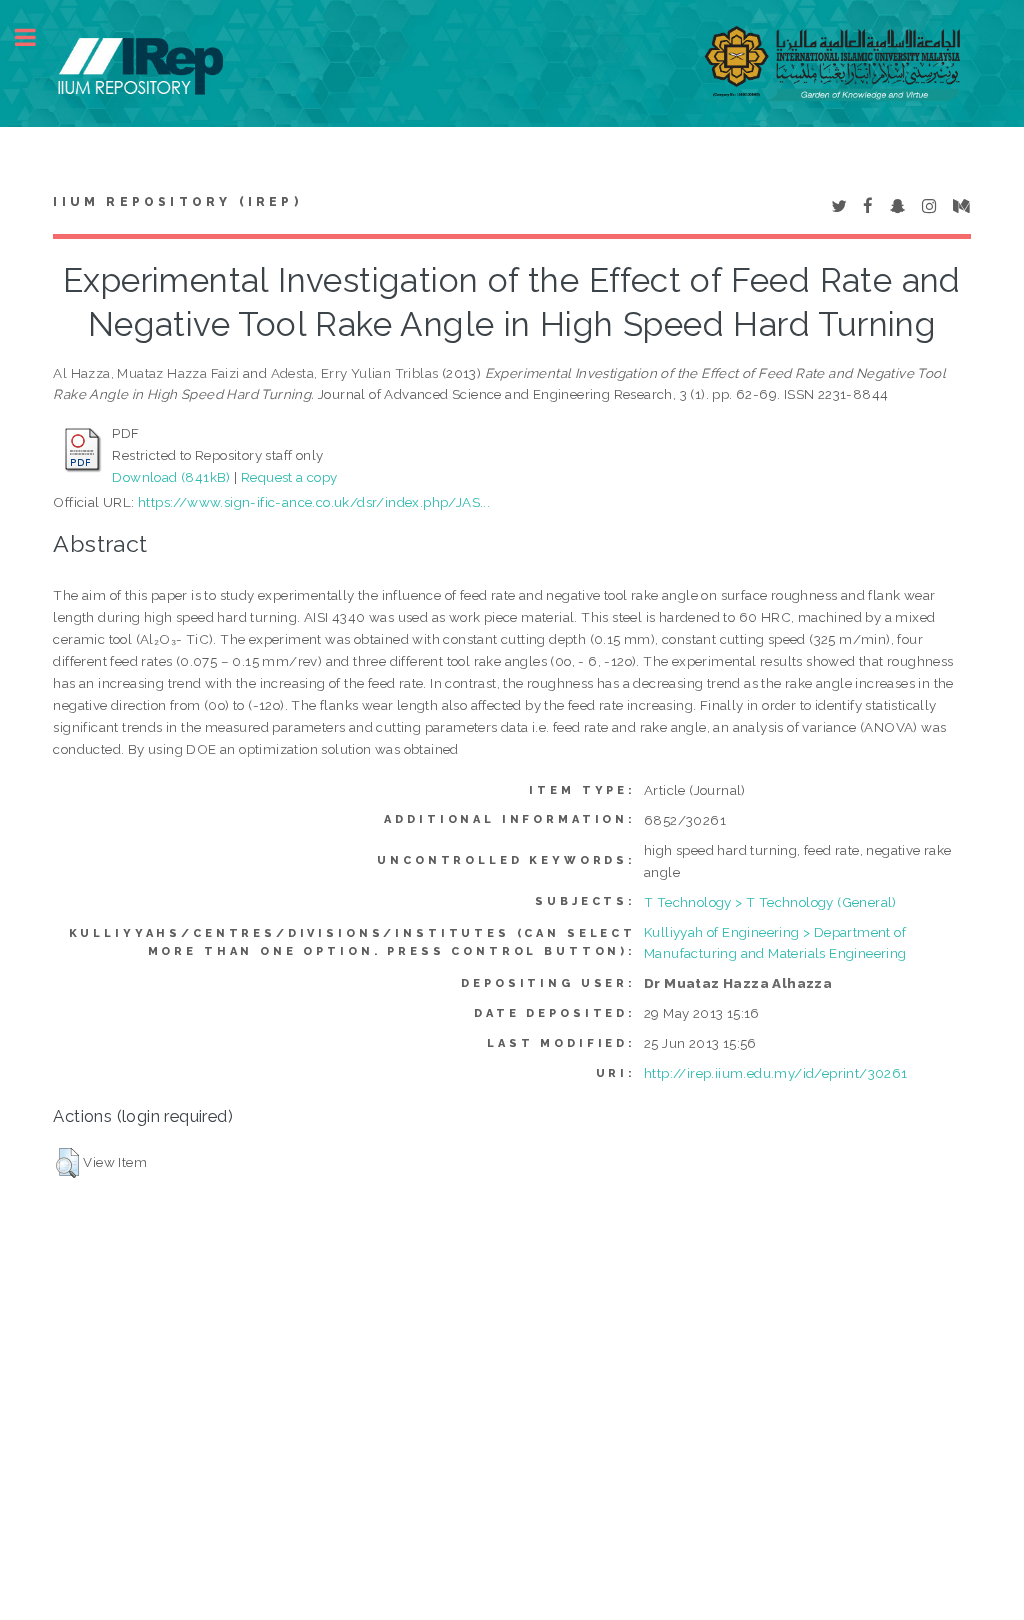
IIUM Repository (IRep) (177, 202)
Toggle (36, 37)
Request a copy (289, 477)
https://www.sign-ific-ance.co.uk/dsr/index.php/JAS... (314, 502)
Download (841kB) (171, 477)
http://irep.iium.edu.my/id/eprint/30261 (776, 1073)
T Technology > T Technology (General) (770, 902)
